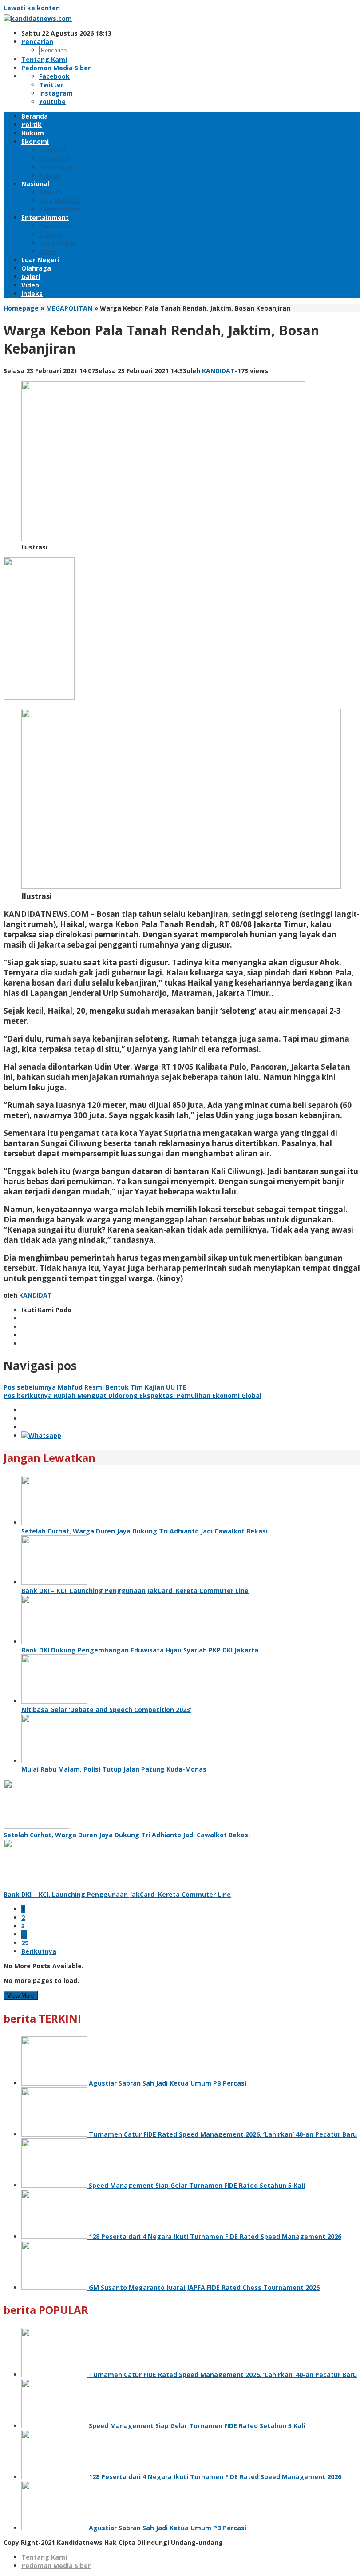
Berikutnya (39, 1951)
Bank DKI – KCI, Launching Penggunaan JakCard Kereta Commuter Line (135, 1591)
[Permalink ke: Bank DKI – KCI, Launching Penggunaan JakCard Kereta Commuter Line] (54, 1582)
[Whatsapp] (41, 1435)
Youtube (52, 102)
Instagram (56, 93)
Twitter (51, 85)
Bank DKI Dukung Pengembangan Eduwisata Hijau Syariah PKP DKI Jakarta (140, 1650)
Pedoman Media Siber (56, 2566)
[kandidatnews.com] (38, 18)
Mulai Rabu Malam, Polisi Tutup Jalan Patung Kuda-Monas (114, 1769)
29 (25, 1943)
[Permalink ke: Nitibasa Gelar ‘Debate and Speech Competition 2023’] (54, 1701)
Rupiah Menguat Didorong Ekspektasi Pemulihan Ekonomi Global (133, 1395)
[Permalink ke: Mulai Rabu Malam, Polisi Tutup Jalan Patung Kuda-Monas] (54, 1761)
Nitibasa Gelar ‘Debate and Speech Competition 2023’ (106, 1710)
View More (21, 1996)
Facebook (54, 76)
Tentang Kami (44, 2557)
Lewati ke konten (32, 8)
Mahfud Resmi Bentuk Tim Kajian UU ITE (95, 1387)
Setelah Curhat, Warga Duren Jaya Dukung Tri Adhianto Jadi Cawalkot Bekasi (144, 1531)
